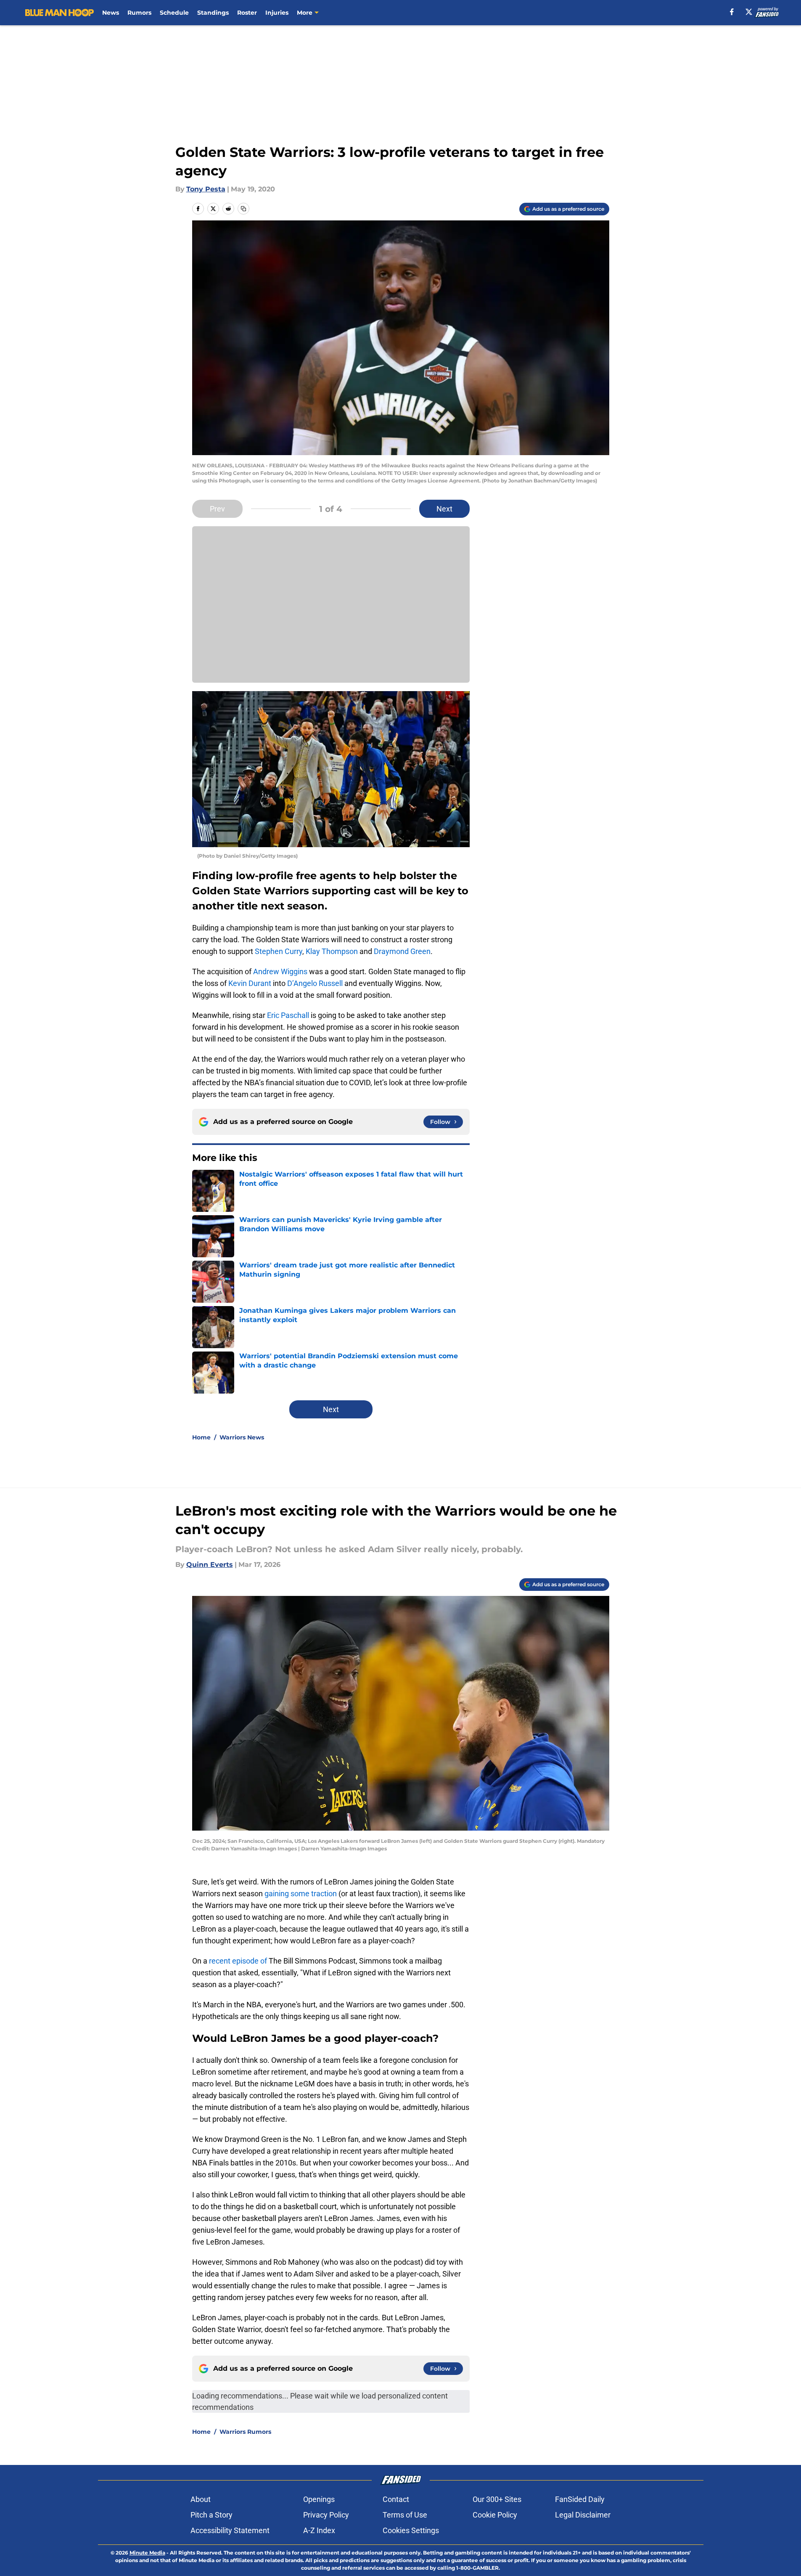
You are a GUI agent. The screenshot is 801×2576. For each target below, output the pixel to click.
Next (444, 509)
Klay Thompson (332, 951)
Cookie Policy (495, 2515)
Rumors (139, 13)
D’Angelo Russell (315, 983)
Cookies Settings (411, 2530)
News (111, 13)
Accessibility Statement (230, 2530)
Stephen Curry (279, 951)
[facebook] (732, 12)
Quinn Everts (210, 1565)
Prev (217, 509)
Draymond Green (402, 951)
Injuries (277, 13)
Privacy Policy (326, 2515)
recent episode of (238, 1961)
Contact (396, 2499)
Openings (319, 2499)
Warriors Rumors (245, 2432)
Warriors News (242, 1437)
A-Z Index (319, 2530)
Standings (213, 13)
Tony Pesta (206, 189)
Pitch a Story (211, 2515)
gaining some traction (301, 1894)
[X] (749, 12)
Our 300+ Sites (497, 2499)
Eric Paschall (288, 1015)
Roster (247, 13)
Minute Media (147, 2553)
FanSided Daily (580, 2499)
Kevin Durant (250, 983)
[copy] (243, 209)
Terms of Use (405, 2515)
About (201, 2499)
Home (201, 1437)
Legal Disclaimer (583, 2515)
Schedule (174, 13)
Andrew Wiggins (280, 971)
